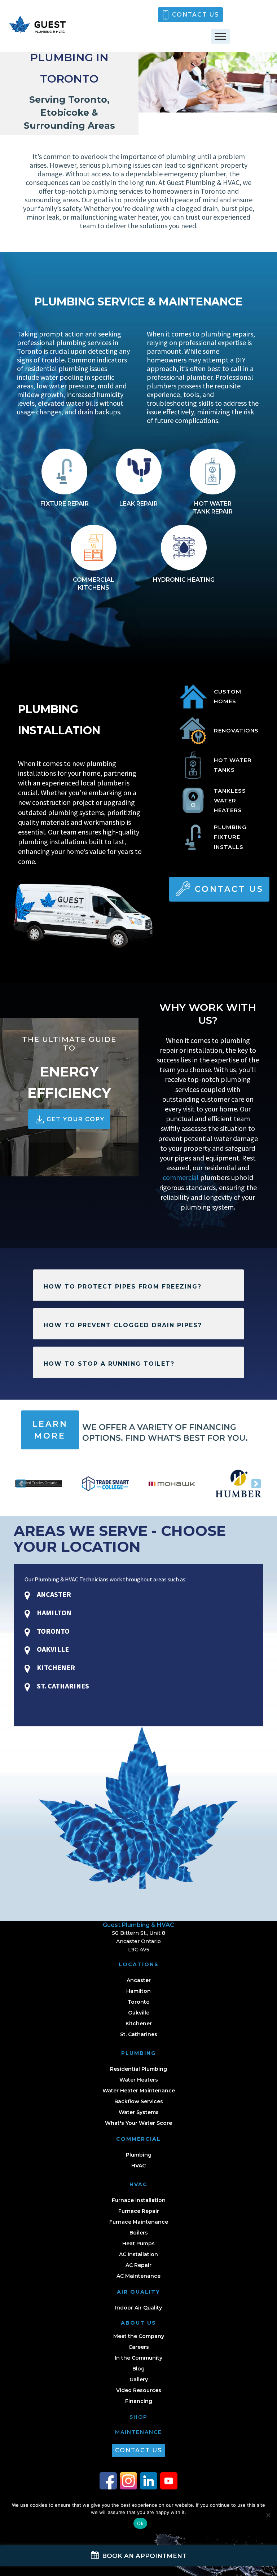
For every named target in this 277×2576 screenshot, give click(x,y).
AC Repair (138, 2265)
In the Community (138, 2358)
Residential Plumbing (138, 2069)
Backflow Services (139, 2101)
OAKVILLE (52, 1649)
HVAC (138, 2166)
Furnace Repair (139, 2211)
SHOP (138, 2417)
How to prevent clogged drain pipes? (123, 1325)
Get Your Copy (76, 1119)
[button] (21, 1484)
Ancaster (139, 1980)
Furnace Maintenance (139, 2222)
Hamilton (138, 1991)
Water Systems (139, 2112)
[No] (268, 2515)
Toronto (139, 2002)
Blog (138, 2369)
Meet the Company (139, 2336)
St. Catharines (139, 2034)
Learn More (50, 1430)
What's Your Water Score (138, 2123)
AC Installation (138, 2254)
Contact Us (229, 889)
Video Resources (139, 2390)
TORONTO (52, 1631)
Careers (139, 2347)
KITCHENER (55, 1667)
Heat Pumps (138, 2243)
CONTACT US (195, 15)
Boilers (139, 2233)
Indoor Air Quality (138, 2308)
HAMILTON (53, 1613)
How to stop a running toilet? (109, 1364)
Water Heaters (139, 2080)
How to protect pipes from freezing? (123, 1287)
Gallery (139, 2379)
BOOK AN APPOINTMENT (143, 2556)
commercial (181, 1177)
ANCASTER (53, 1594)
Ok (140, 2523)
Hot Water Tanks (233, 765)
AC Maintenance (138, 2276)
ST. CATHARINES (62, 1686)
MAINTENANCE (138, 2432)
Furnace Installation (139, 2200)
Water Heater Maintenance (139, 2091)
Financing (139, 2401)
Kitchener (139, 2024)
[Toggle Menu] (220, 36)
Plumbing (139, 2155)
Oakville (139, 2013)
